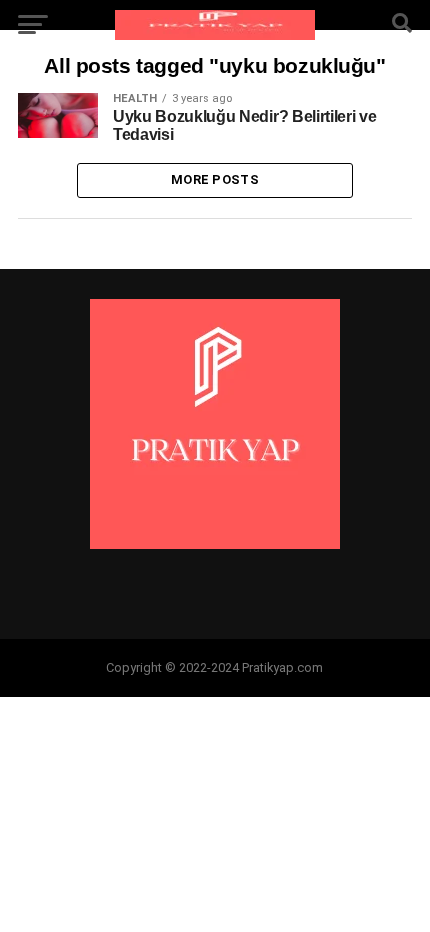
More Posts (215, 179)
